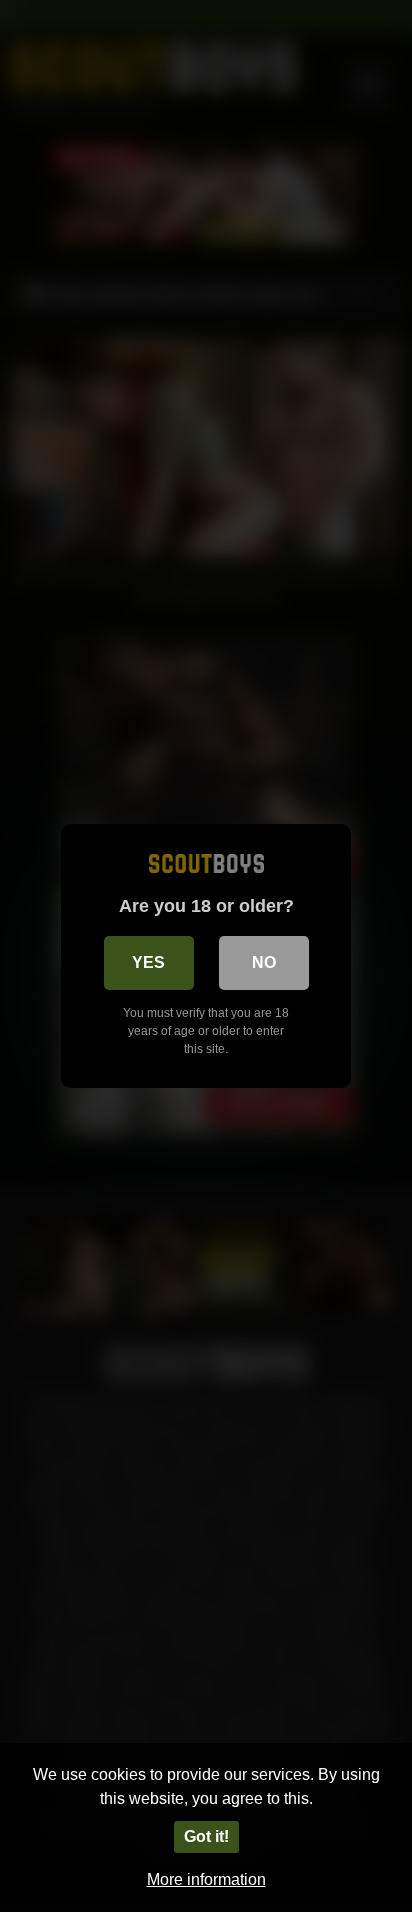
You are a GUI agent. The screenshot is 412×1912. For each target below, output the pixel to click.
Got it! (206, 1836)
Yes (148, 962)
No (264, 962)
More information (206, 1879)
